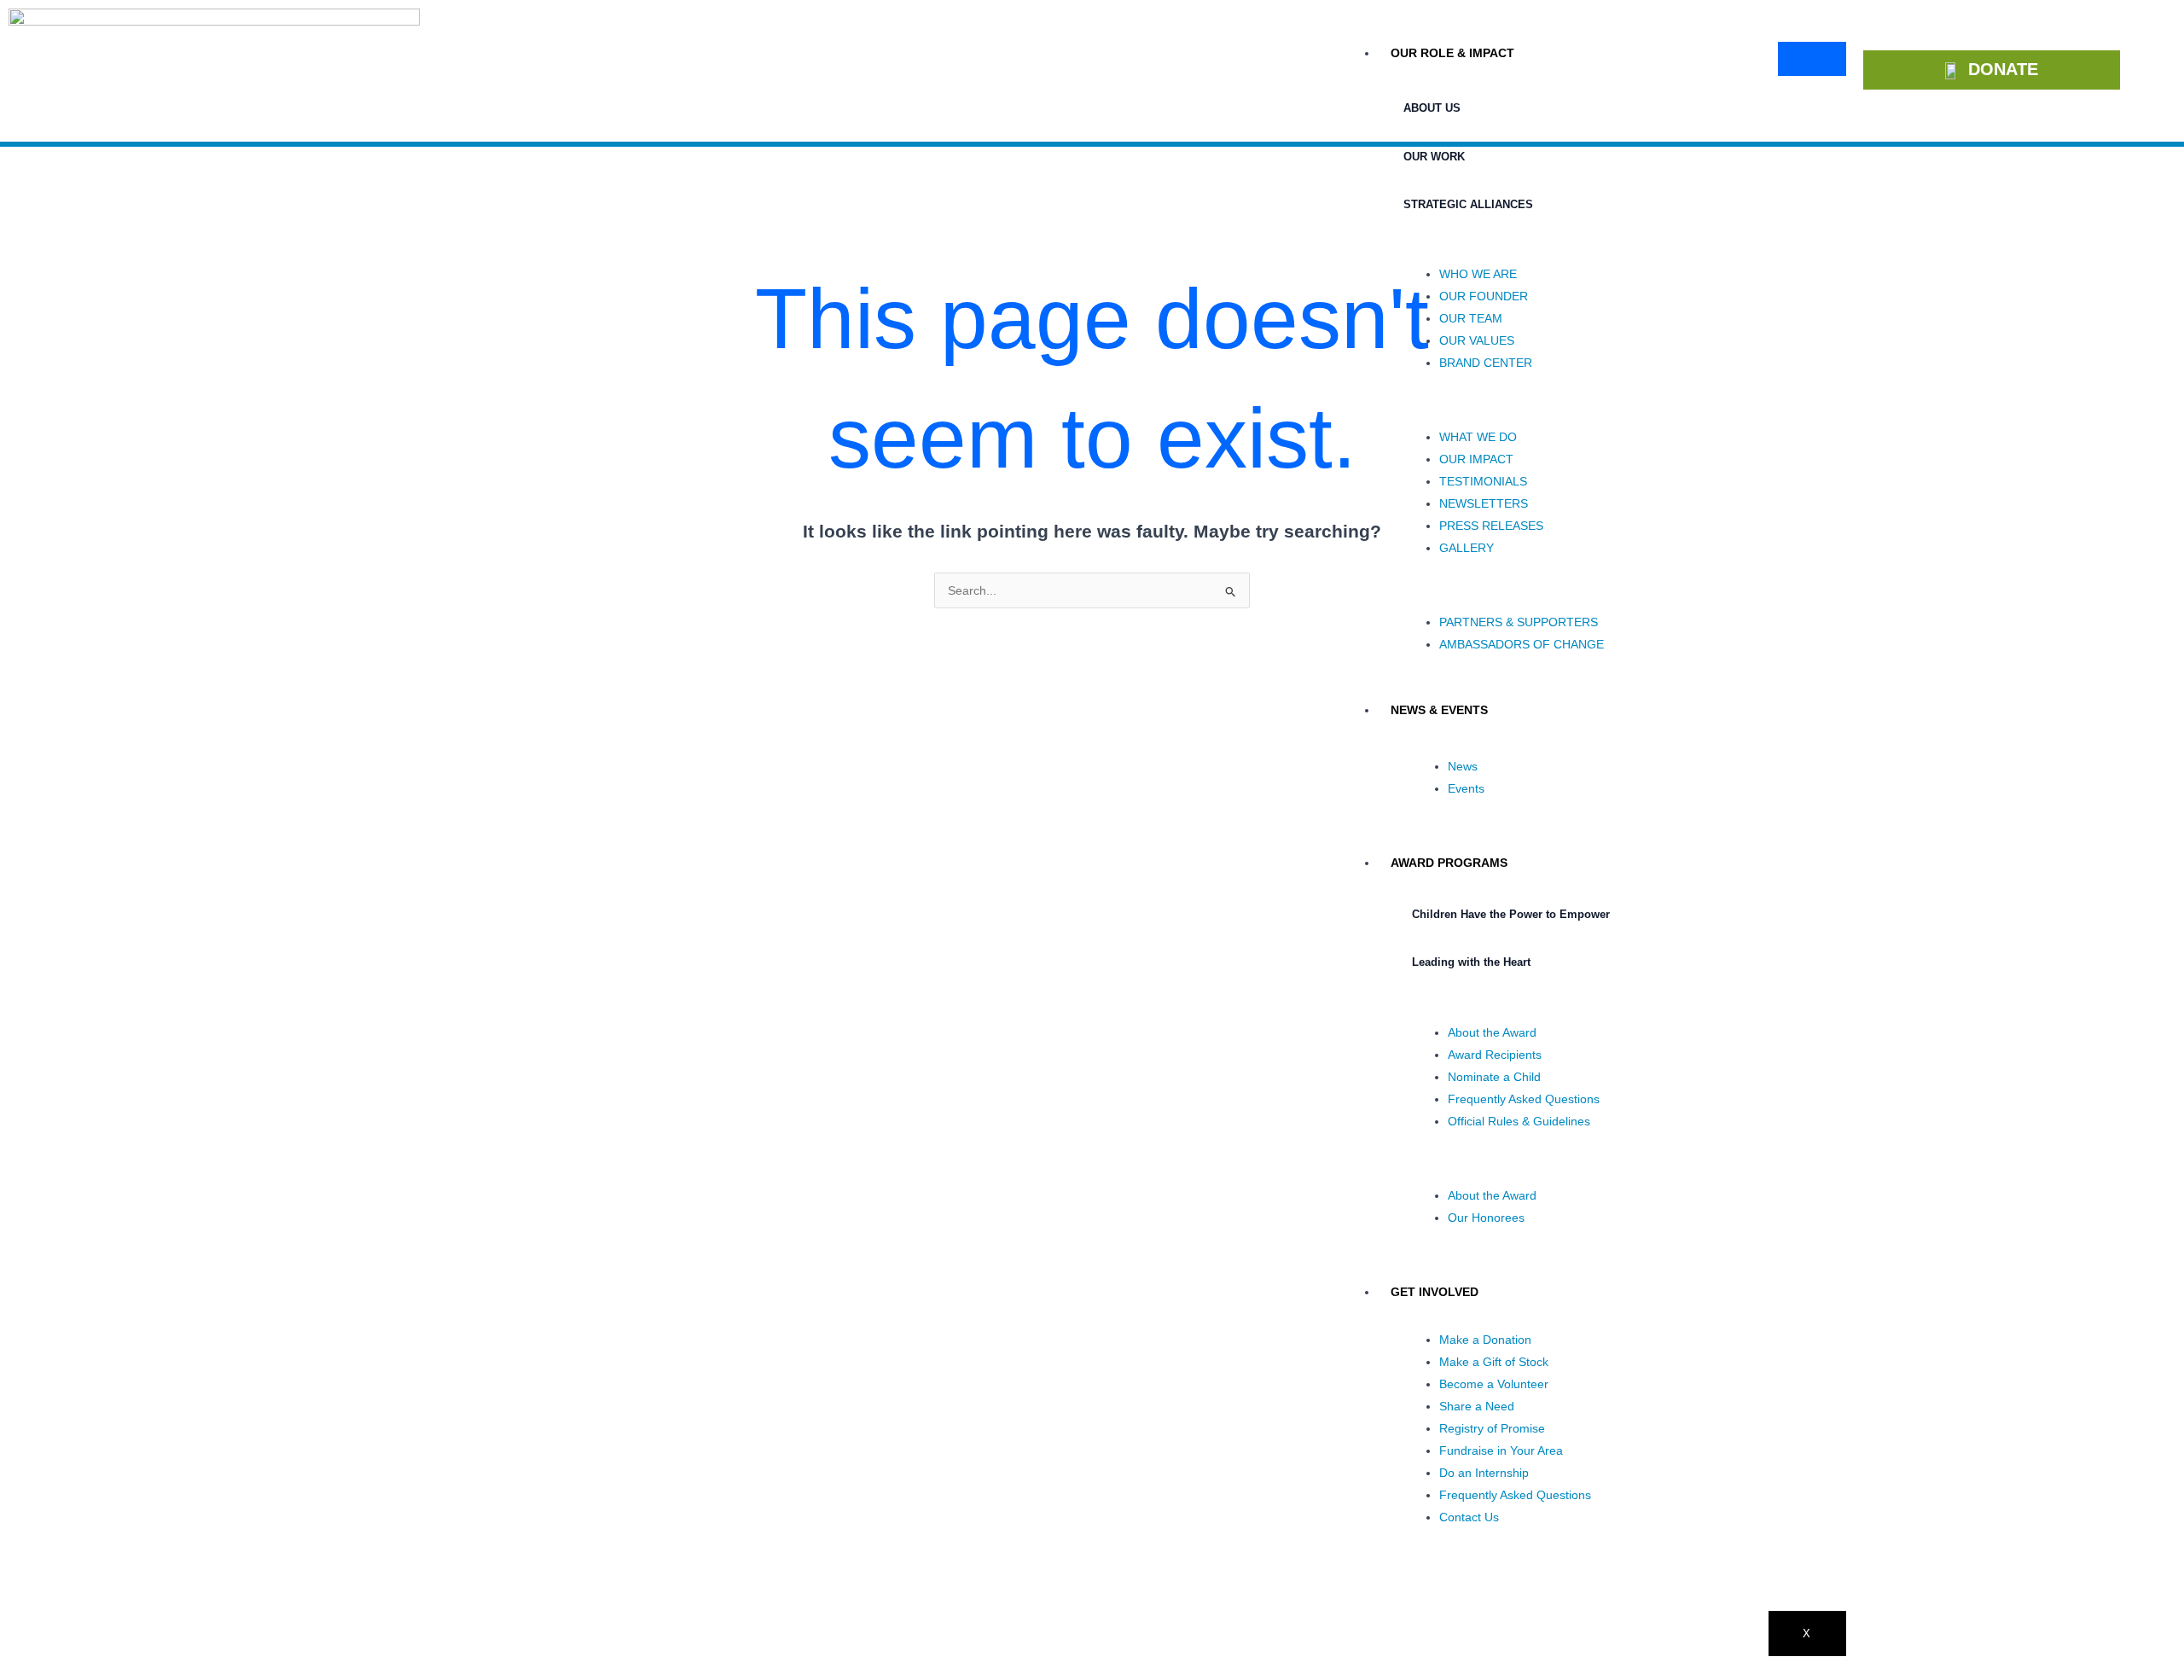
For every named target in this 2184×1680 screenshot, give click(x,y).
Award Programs (1449, 863)
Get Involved (1435, 1292)
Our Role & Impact (1452, 53)
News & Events (1439, 710)
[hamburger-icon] (1812, 59)
